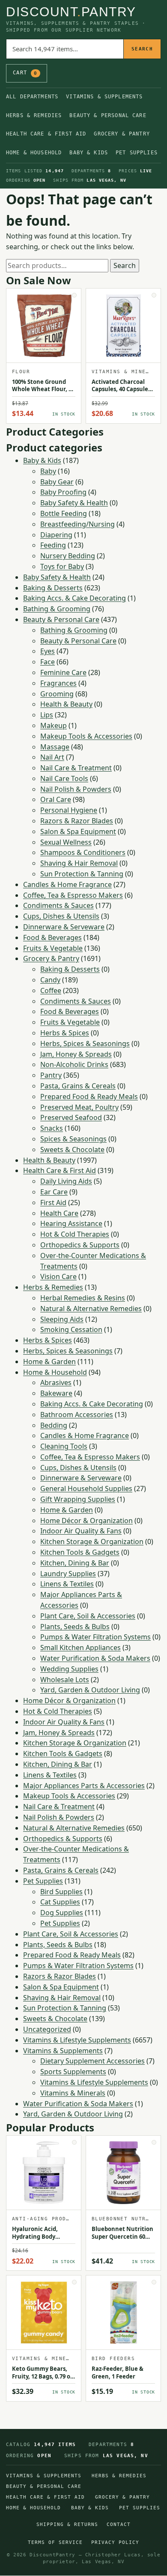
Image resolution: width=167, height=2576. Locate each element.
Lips (47, 715)
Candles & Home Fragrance (67, 884)
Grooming (57, 694)
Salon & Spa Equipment (78, 831)
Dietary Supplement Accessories (92, 2061)
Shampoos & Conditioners (83, 852)
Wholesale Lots (65, 1680)
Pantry (51, 1075)
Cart (25, 73)
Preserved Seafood (71, 1117)
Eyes (48, 651)
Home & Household (34, 153)
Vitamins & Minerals (73, 2093)
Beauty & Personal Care (108, 115)
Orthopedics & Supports (80, 1245)
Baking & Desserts (53, 588)
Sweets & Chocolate (72, 1149)
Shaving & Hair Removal (79, 863)
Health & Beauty (66, 704)
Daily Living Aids (66, 1181)
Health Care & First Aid (46, 134)
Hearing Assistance (71, 1223)
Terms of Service (55, 2542)
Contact (119, 2524)
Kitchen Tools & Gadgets (80, 1552)
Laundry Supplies (68, 1574)
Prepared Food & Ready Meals (89, 1096)
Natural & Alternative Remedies (91, 1309)
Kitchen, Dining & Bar (75, 1563)
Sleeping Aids (62, 1319)
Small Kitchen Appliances (81, 1648)
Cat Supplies (60, 1902)
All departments (32, 97)
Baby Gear (57, 482)
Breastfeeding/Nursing (78, 524)
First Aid (53, 1203)
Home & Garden (49, 1362)
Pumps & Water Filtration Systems (95, 1637)
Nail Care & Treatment (76, 768)
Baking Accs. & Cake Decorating (75, 598)
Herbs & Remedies (34, 115)
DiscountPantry (71, 12)
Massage (55, 747)
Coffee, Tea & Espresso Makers (73, 895)
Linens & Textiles (67, 1584)
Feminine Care (63, 672)
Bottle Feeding (64, 513)
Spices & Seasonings (73, 1139)
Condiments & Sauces (58, 905)
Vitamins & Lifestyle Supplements (77, 2040)
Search (142, 49)
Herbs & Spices (65, 1033)
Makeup (54, 725)
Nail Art (52, 757)
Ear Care (54, 1192)
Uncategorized (47, 2029)
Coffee (51, 990)
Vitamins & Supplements (104, 97)
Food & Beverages (52, 937)
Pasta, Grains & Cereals (78, 1086)
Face (48, 662)
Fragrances (58, 683)
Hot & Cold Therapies (75, 1234)
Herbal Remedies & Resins (83, 1298)
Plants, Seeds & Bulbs (75, 1627)
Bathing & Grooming (57, 609)
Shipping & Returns (67, 2524)
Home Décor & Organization (86, 1521)
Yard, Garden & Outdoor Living (90, 1690)
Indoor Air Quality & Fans (81, 1531)
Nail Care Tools (64, 778)
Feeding (53, 545)
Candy (50, 980)
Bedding (54, 1425)
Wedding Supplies (69, 1669)
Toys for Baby (62, 566)
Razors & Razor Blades (77, 821)
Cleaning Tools (64, 1446)
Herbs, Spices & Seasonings (85, 1043)
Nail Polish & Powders (76, 789)
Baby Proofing (63, 492)
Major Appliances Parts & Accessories (84, 1786)
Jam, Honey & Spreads (76, 1054)
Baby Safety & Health (74, 503)
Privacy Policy (115, 2542)
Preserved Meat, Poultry (79, 1107)
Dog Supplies (62, 1913)
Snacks (52, 1128)
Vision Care (58, 1276)
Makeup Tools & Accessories (86, 736)
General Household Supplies (86, 1488)
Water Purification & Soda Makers (95, 1658)
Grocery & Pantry (122, 134)
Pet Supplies (137, 153)
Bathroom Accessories (77, 1415)
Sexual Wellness (66, 842)
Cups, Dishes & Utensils (61, 916)
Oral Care (56, 799)
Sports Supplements (73, 2072)
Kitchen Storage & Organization (92, 1541)
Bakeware (56, 1393)
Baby (48, 471)
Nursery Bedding (68, 556)
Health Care (59, 1213)
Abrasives (56, 1382)
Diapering (56, 535)
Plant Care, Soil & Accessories (88, 1616)
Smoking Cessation (71, 1329)
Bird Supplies (61, 1892)
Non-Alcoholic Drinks (74, 1064)
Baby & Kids (89, 153)
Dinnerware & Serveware (64, 927)
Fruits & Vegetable (53, 948)
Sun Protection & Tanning (82, 874)
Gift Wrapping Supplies (78, 1499)
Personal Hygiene (69, 810)
